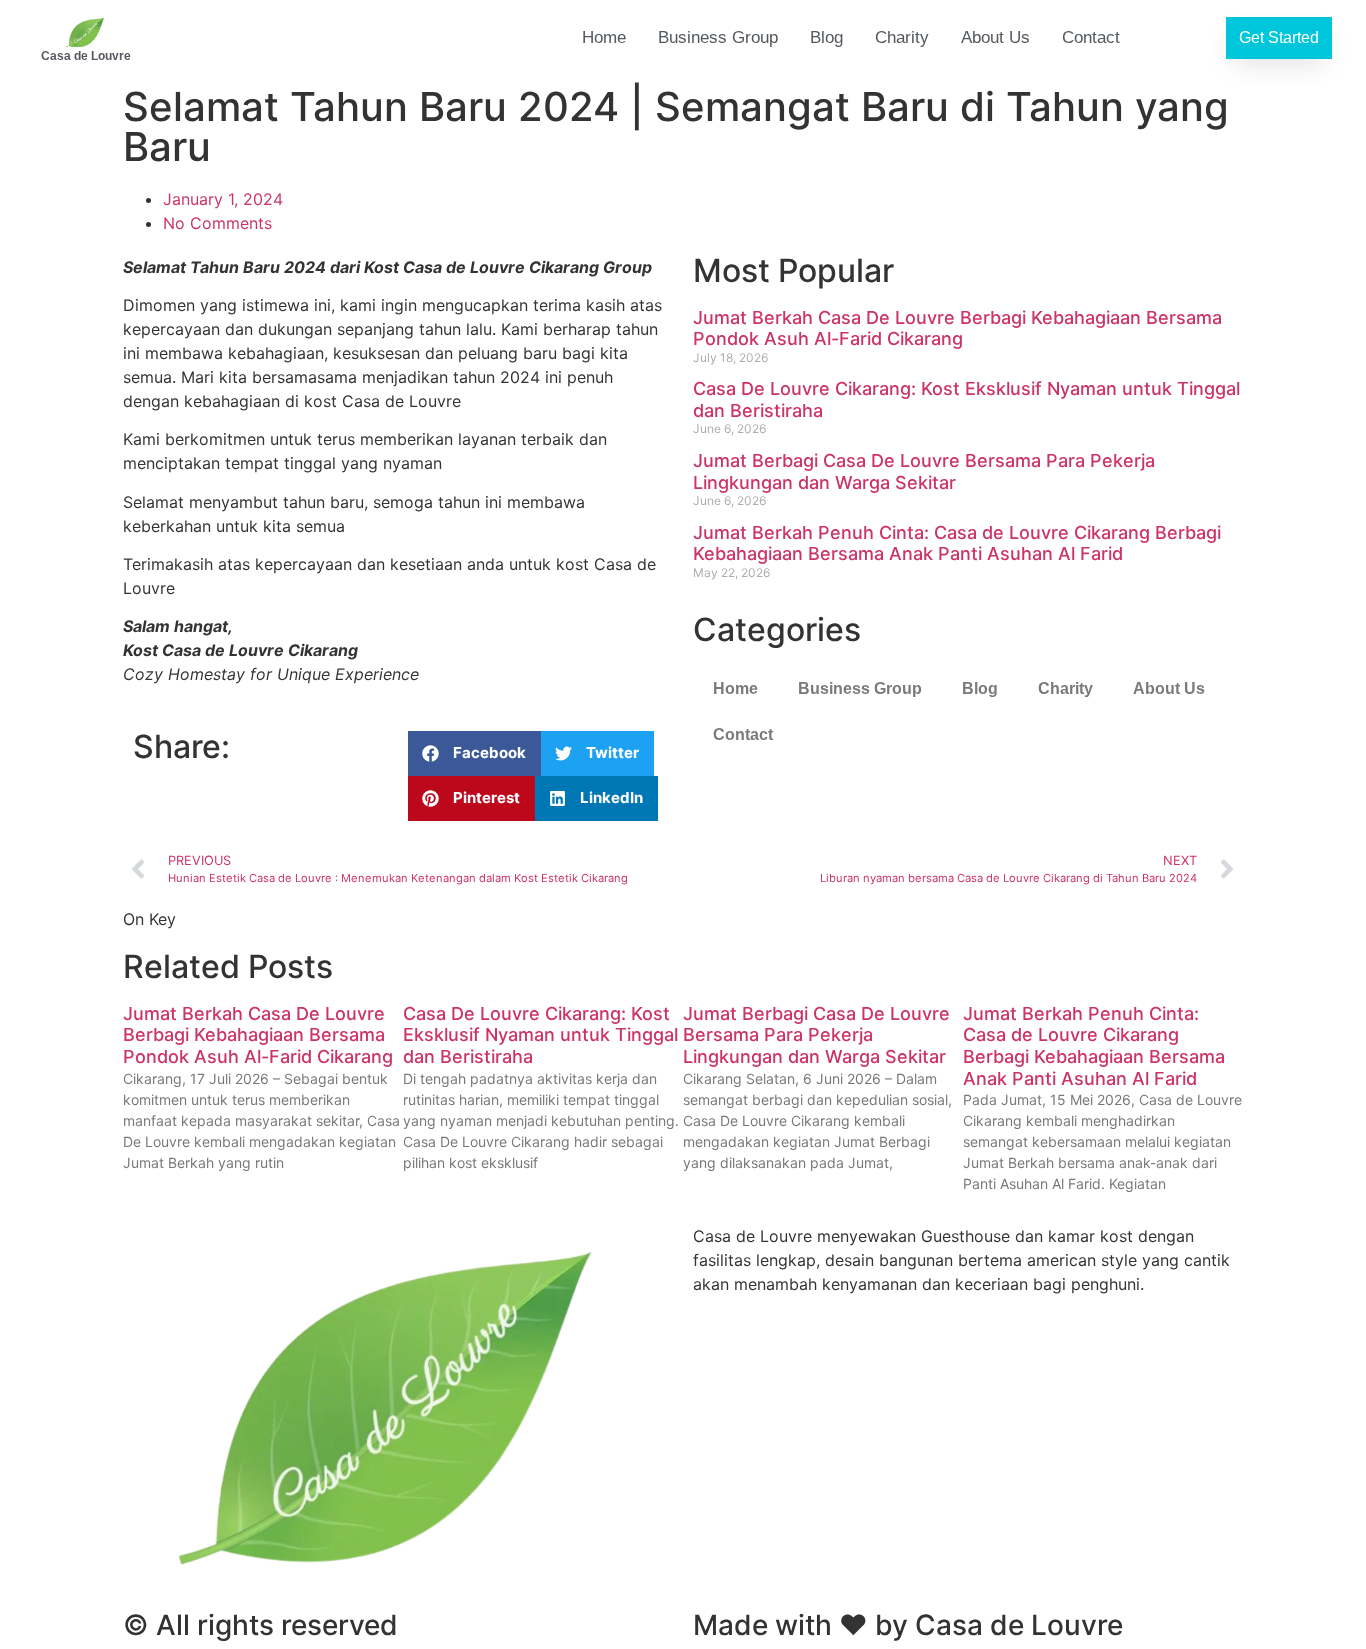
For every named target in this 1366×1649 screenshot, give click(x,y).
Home (604, 37)
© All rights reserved (260, 1625)
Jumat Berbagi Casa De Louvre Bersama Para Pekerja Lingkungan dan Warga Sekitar (924, 471)
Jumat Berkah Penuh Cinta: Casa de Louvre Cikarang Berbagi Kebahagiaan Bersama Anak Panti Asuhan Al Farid (957, 543)
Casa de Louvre (86, 56)
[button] (474, 753)
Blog (826, 37)
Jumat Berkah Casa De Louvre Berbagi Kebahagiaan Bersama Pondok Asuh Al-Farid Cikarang (957, 328)
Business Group (718, 37)
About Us (995, 37)
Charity (902, 37)
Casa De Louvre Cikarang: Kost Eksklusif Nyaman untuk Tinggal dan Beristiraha (540, 1035)
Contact (1091, 37)
